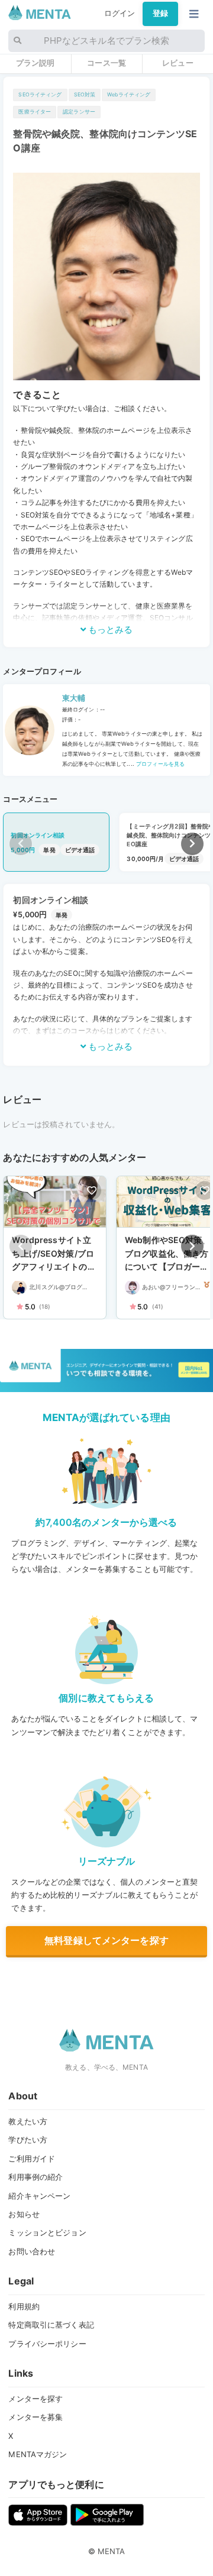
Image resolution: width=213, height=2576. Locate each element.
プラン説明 (35, 63)
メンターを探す (35, 2399)
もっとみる (109, 630)
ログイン (120, 13)
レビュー (178, 63)
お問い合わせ (32, 2251)
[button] (192, 844)
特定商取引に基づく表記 (51, 2325)
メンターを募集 (35, 2417)
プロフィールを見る (159, 764)
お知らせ (24, 2214)
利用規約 (24, 2306)
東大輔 (74, 698)
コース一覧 (106, 63)
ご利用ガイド (32, 2158)
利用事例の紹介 (35, 2177)
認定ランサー (79, 111)
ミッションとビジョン (47, 2232)
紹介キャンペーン (39, 2196)
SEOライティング (40, 94)
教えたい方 (28, 2121)
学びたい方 (28, 2140)
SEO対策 (85, 94)
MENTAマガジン (38, 2454)
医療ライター (35, 111)
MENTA (112, 2551)
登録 (160, 13)
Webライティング (129, 94)
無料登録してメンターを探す (106, 1940)
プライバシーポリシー (47, 2344)
